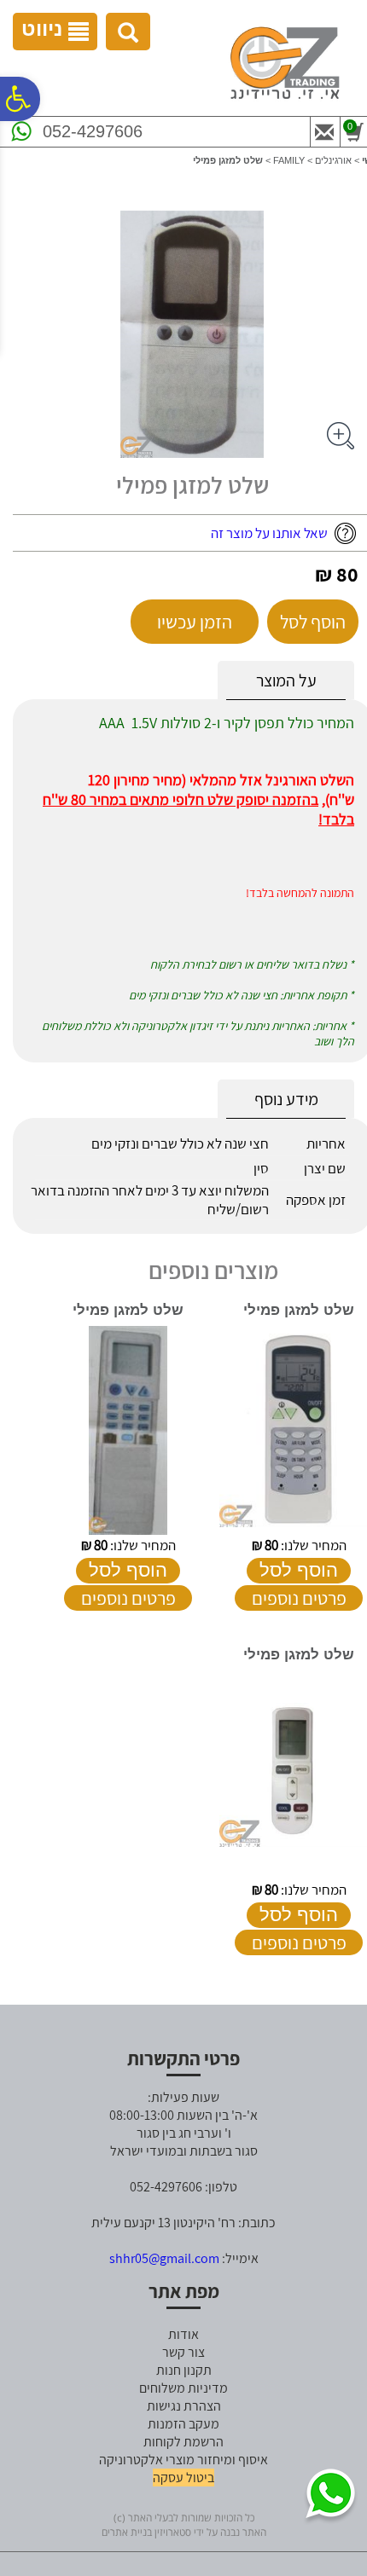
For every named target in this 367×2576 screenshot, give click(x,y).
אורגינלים (333, 160)
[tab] (286, 681)
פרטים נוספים (299, 1598)
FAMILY (289, 160)
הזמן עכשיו (195, 622)
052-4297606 (93, 131)
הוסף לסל (313, 622)
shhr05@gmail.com (164, 2258)
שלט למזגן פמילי (299, 1310)
